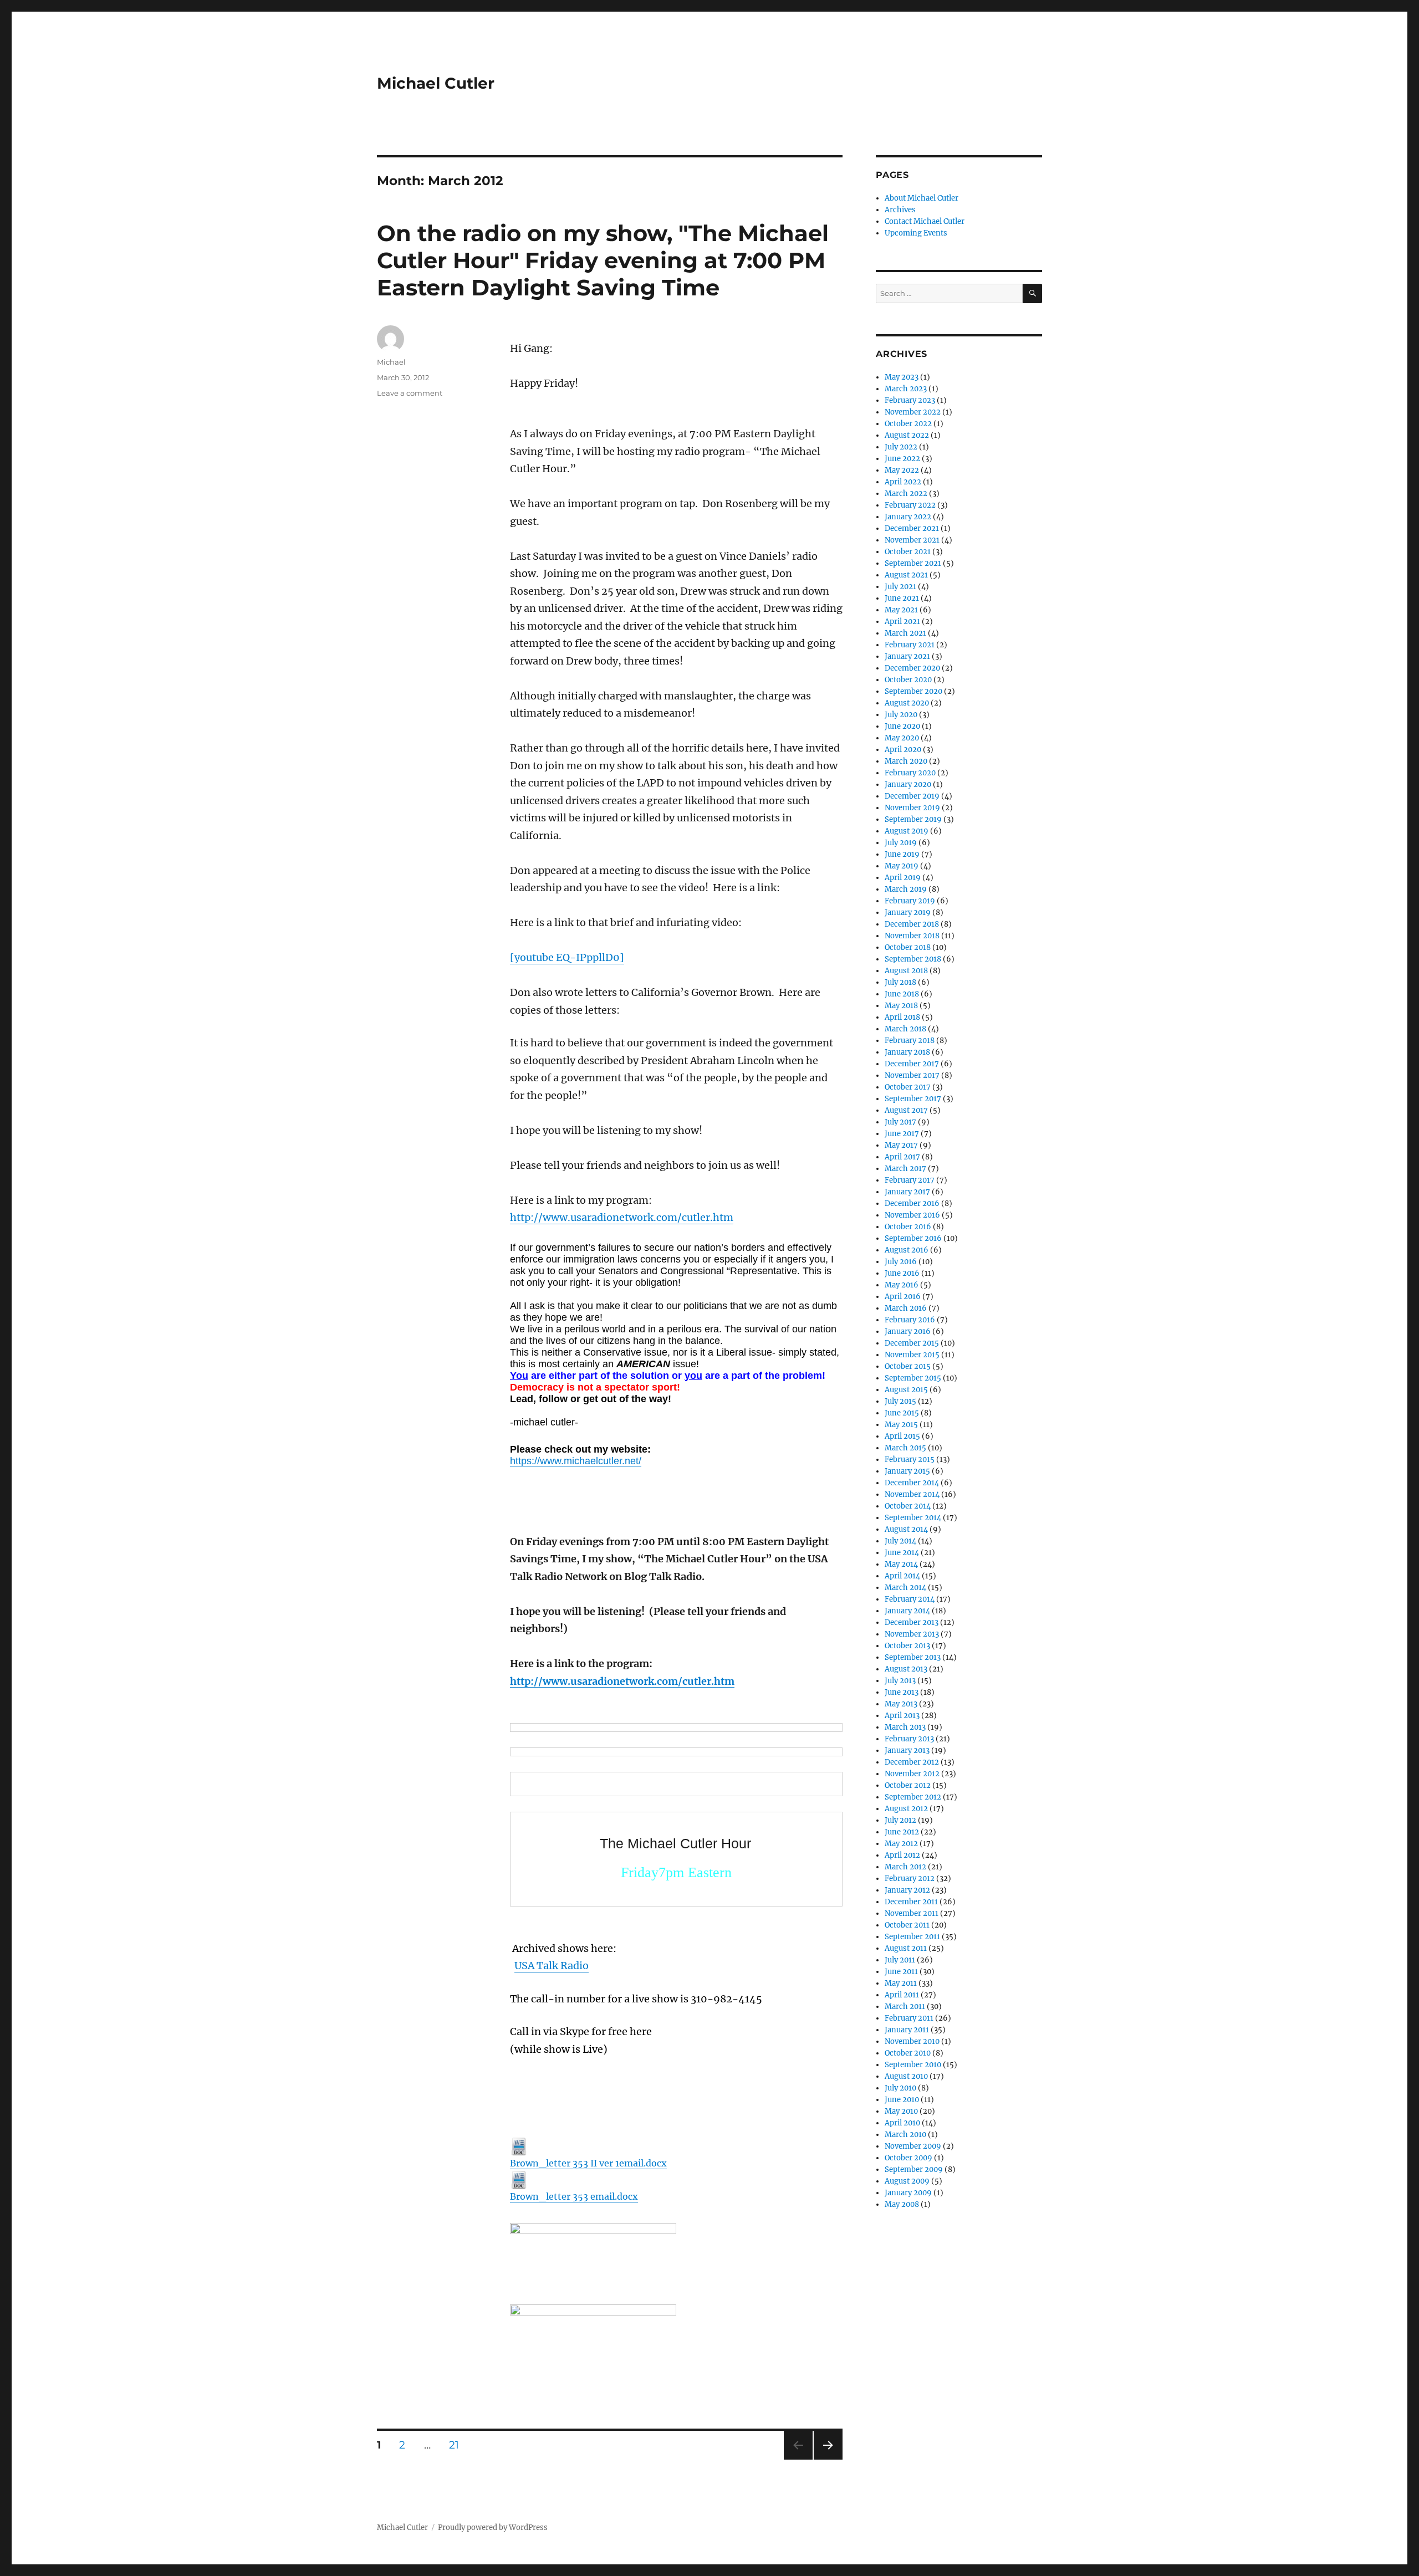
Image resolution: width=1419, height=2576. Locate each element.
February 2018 (910, 1041)
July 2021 (900, 587)
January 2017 (907, 1192)
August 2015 (906, 1390)
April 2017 (902, 1157)
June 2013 (902, 1692)
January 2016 (908, 1332)
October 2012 (908, 1785)
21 (458, 2445)
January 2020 (908, 784)
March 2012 (905, 1867)
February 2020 (910, 773)
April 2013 (902, 1716)
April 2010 (902, 2123)
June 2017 (902, 1134)
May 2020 (902, 738)
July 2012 (900, 1820)
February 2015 (910, 1460)
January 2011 (907, 2030)
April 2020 (903, 750)
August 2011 (906, 1948)
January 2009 (908, 2193)
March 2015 (905, 1448)
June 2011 (901, 1972)
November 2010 (912, 2041)
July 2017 (900, 1122)
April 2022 (903, 482)
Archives (900, 210)
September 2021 (913, 563)
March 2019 (906, 889)
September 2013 (913, 1657)
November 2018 (912, 936)
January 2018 (907, 1052)
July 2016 (901, 1262)
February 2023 (910, 400)
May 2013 (901, 1704)
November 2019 (912, 808)
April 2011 (902, 1995)
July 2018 (900, 982)
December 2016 (912, 1203)
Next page (828, 2459)
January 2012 (907, 1890)
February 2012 (910, 1879)
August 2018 (906, 971)
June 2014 (902, 1553)
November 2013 (912, 1634)
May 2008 (902, 2204)
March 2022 (906, 494)
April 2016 (903, 1297)
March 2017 (905, 1169)
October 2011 (907, 1925)
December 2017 (912, 1064)
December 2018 (912, 924)
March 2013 (905, 1727)
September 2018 (913, 959)
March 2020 (906, 761)
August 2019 (907, 831)
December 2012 (912, 1762)
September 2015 (913, 1378)
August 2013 (906, 1669)
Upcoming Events (916, 233)
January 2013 (907, 1750)
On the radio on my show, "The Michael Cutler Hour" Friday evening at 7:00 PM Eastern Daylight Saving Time (603, 260)
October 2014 (908, 1506)
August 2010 (906, 2076)
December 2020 (912, 668)
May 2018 (901, 1006)
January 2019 (908, 913)
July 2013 (900, 1681)
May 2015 (901, 1425)
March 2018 (905, 1029)
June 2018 (902, 994)
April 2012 (902, 1855)
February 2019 (910, 901)
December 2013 (912, 1622)
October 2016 (908, 1227)
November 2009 (913, 2146)
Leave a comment (410, 393)
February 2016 (910, 1320)
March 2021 (905, 633)
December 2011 (911, 1902)
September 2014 (913, 1518)
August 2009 (907, 2181)
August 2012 (906, 1809)
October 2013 (907, 1646)
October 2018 (908, 947)
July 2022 (901, 447)
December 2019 (912, 796)
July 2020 (901, 715)
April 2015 (902, 1436)
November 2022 (913, 412)
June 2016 (902, 1273)
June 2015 (902, 1413)
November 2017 (912, 1075)
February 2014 (910, 1599)
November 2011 (912, 1913)
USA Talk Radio (552, 1966)
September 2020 (913, 691)
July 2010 (900, 2088)
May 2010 (901, 2111)
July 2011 (900, 1960)
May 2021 (901, 610)
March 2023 (906, 389)
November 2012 (912, 1774)
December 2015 (912, 1343)
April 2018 (902, 1017)
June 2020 (902, 726)
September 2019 (913, 819)
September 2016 (913, 1238)
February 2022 (910, 505)
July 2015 (900, 1401)
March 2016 (906, 1308)
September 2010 (913, 2065)
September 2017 (913, 1099)
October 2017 (908, 1087)
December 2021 (912, 528)
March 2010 (905, 2135)
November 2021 (912, 540)
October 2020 (908, 680)
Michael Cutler (436, 83)
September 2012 (913, 1797)
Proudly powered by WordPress (493, 2528)
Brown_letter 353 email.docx (574, 2196)
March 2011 (905, 2007)
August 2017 (906, 1110)
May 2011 (901, 1983)
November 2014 (912, 1494)
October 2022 (908, 424)
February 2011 (909, 2018)
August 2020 (907, 703)
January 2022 (908, 517)
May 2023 (902, 377)
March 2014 (905, 1588)
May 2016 (902, 1285)
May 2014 (901, 1564)
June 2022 (902, 459)
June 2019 (902, 854)
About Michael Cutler (922, 198)
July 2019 (901, 843)
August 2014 (906, 1529)
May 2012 (901, 1844)
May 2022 (902, 470)
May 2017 (901, 1145)
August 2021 (906, 575)
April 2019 (903, 878)
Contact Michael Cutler (925, 221)
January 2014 (907, 1611)
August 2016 (907, 1250)
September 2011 (912, 1937)
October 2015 (908, 1366)
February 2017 (910, 1180)
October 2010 (908, 2053)
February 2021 (910, 645)
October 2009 (908, 2158)
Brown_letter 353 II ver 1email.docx (588, 2163)
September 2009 (914, 2169)
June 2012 (902, 1832)
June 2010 (902, 2100)
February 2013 (909, 1739)
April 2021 (902, 622)
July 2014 (900, 1541)
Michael (391, 362)
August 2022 (907, 435)
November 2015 (912, 1355)
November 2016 (912, 1215)
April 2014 (902, 1576)
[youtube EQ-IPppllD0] (567, 957)
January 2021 (907, 656)
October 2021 (908, 552)
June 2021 (902, 598)
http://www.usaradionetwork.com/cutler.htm (622, 1217)
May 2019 (902, 866)
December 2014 (912, 1483)
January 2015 (907, 1471)
